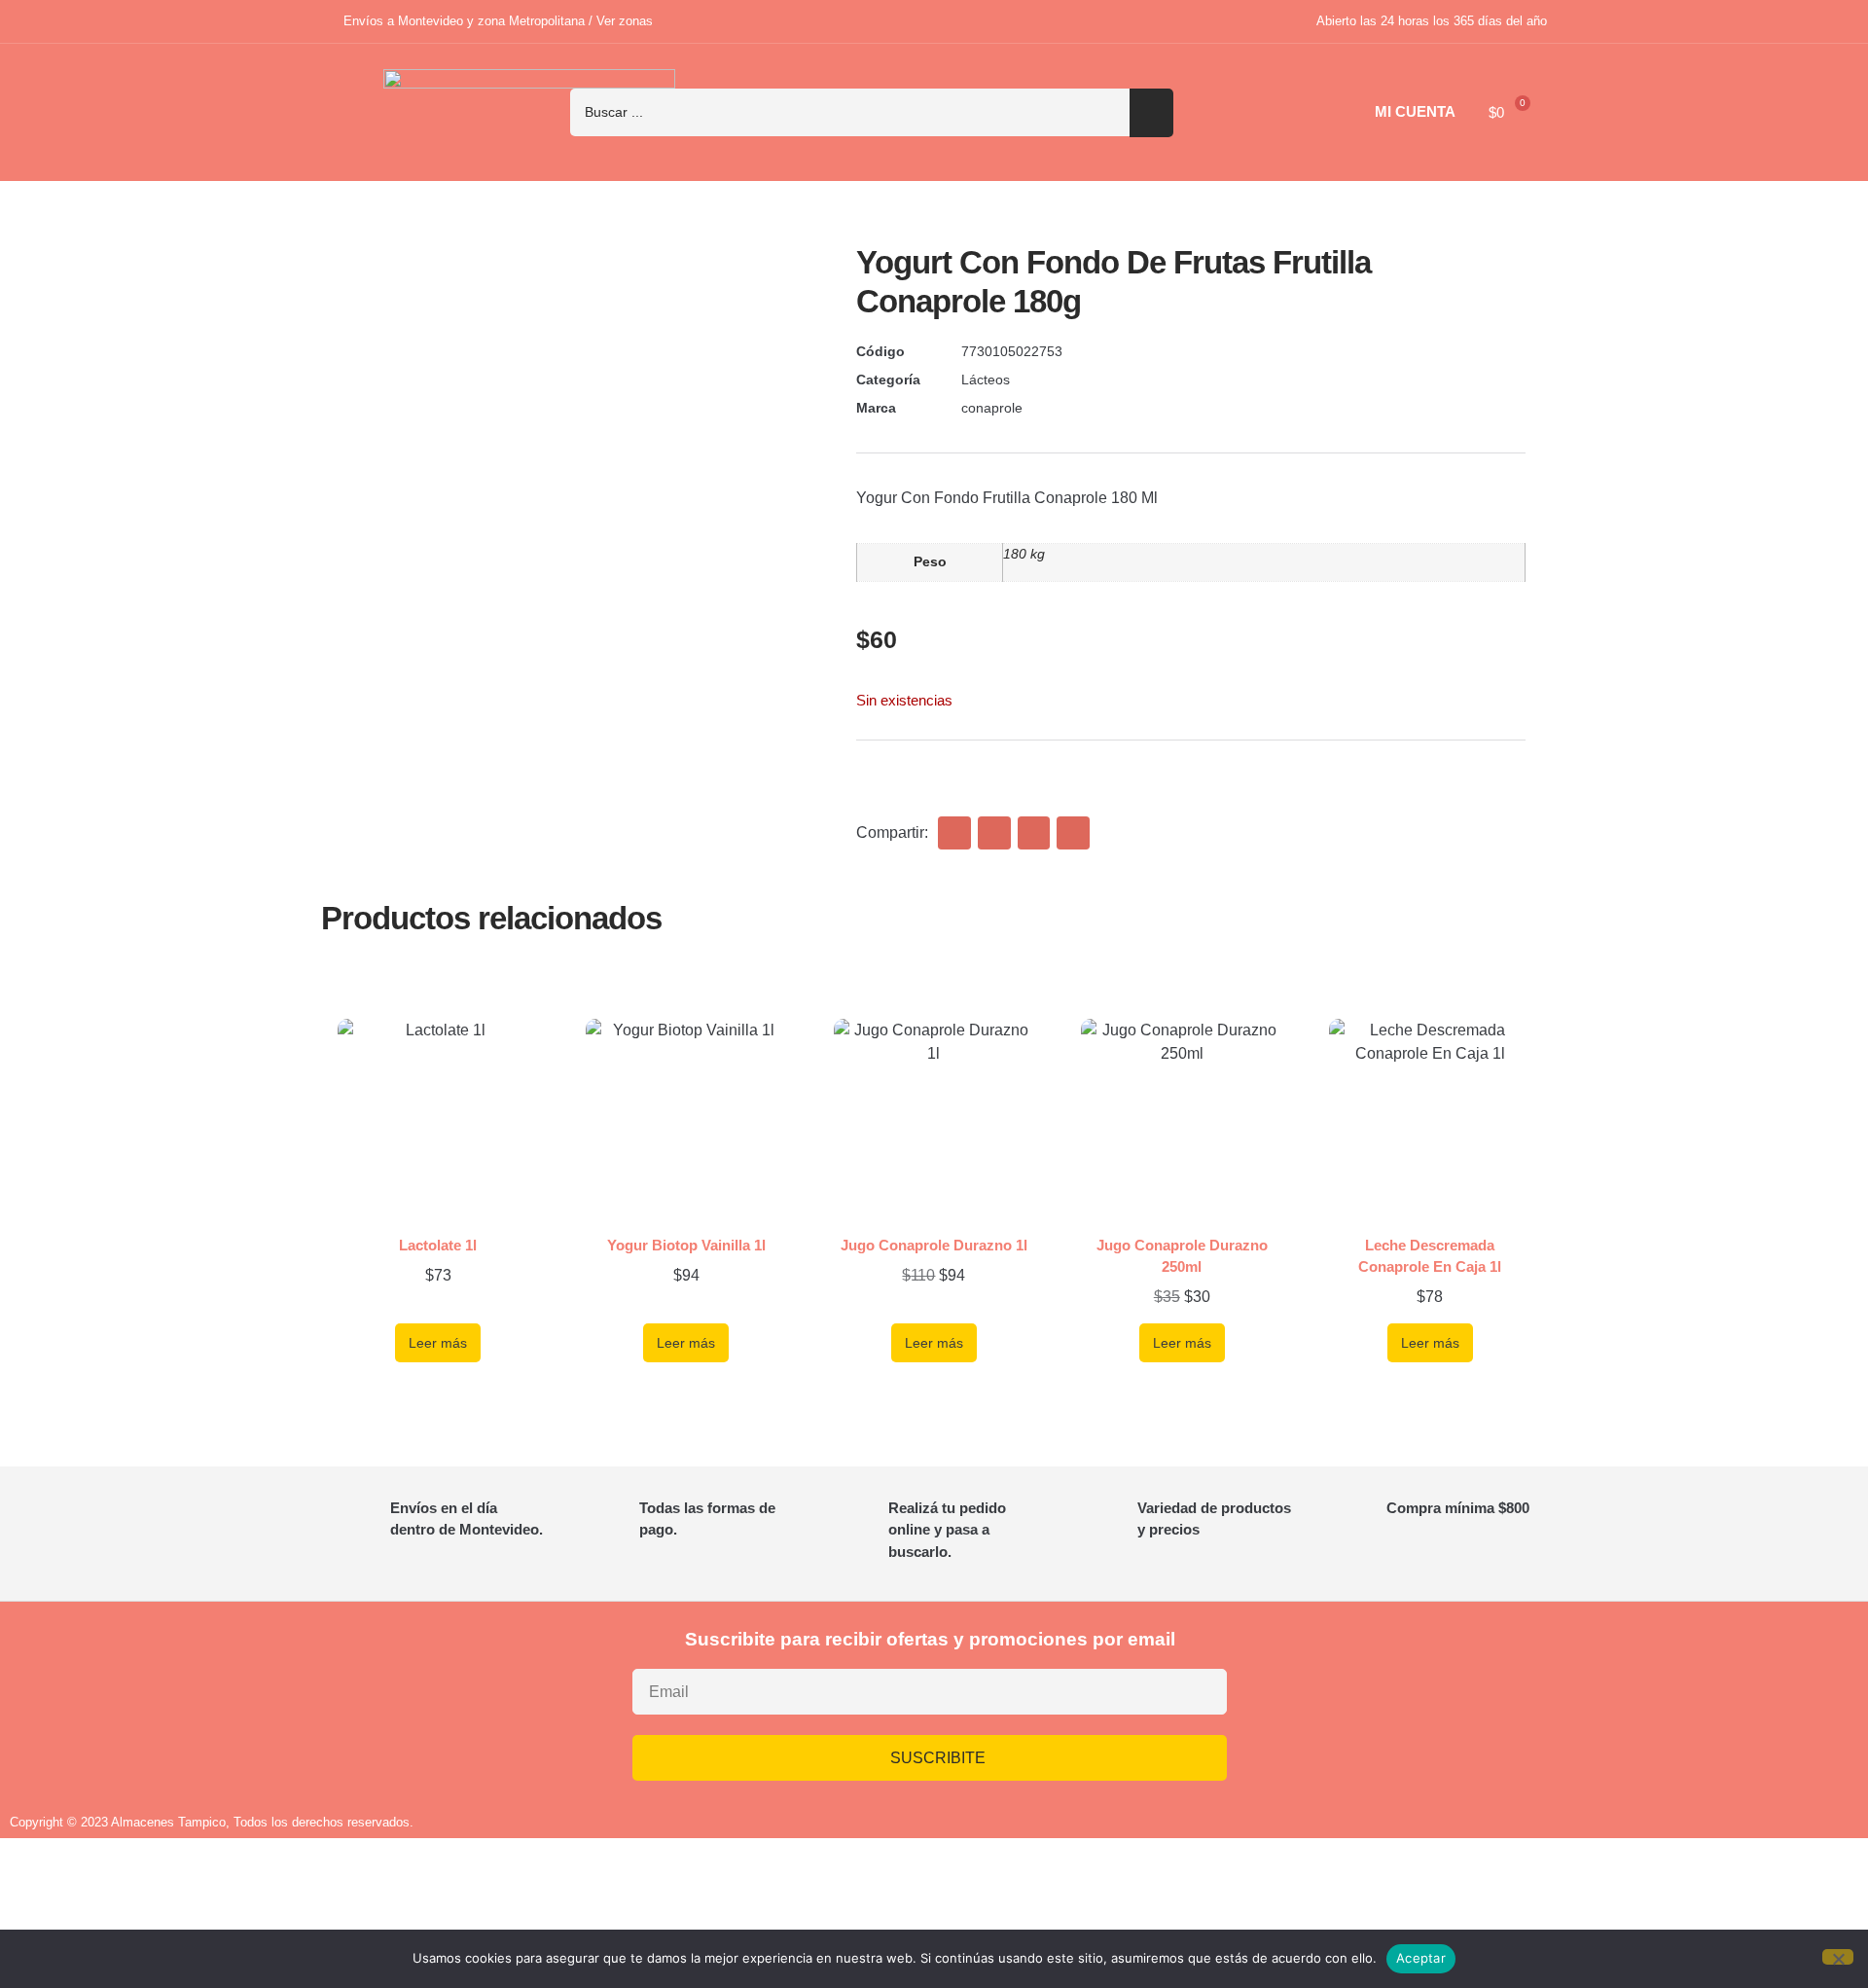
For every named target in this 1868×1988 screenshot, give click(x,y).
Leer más (438, 1343)
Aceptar (1421, 1958)
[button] (954, 833)
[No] (1838, 1957)
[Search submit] (1151, 113)
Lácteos (986, 380)
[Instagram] (1364, 1701)
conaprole (992, 408)
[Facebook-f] (1421, 1701)
